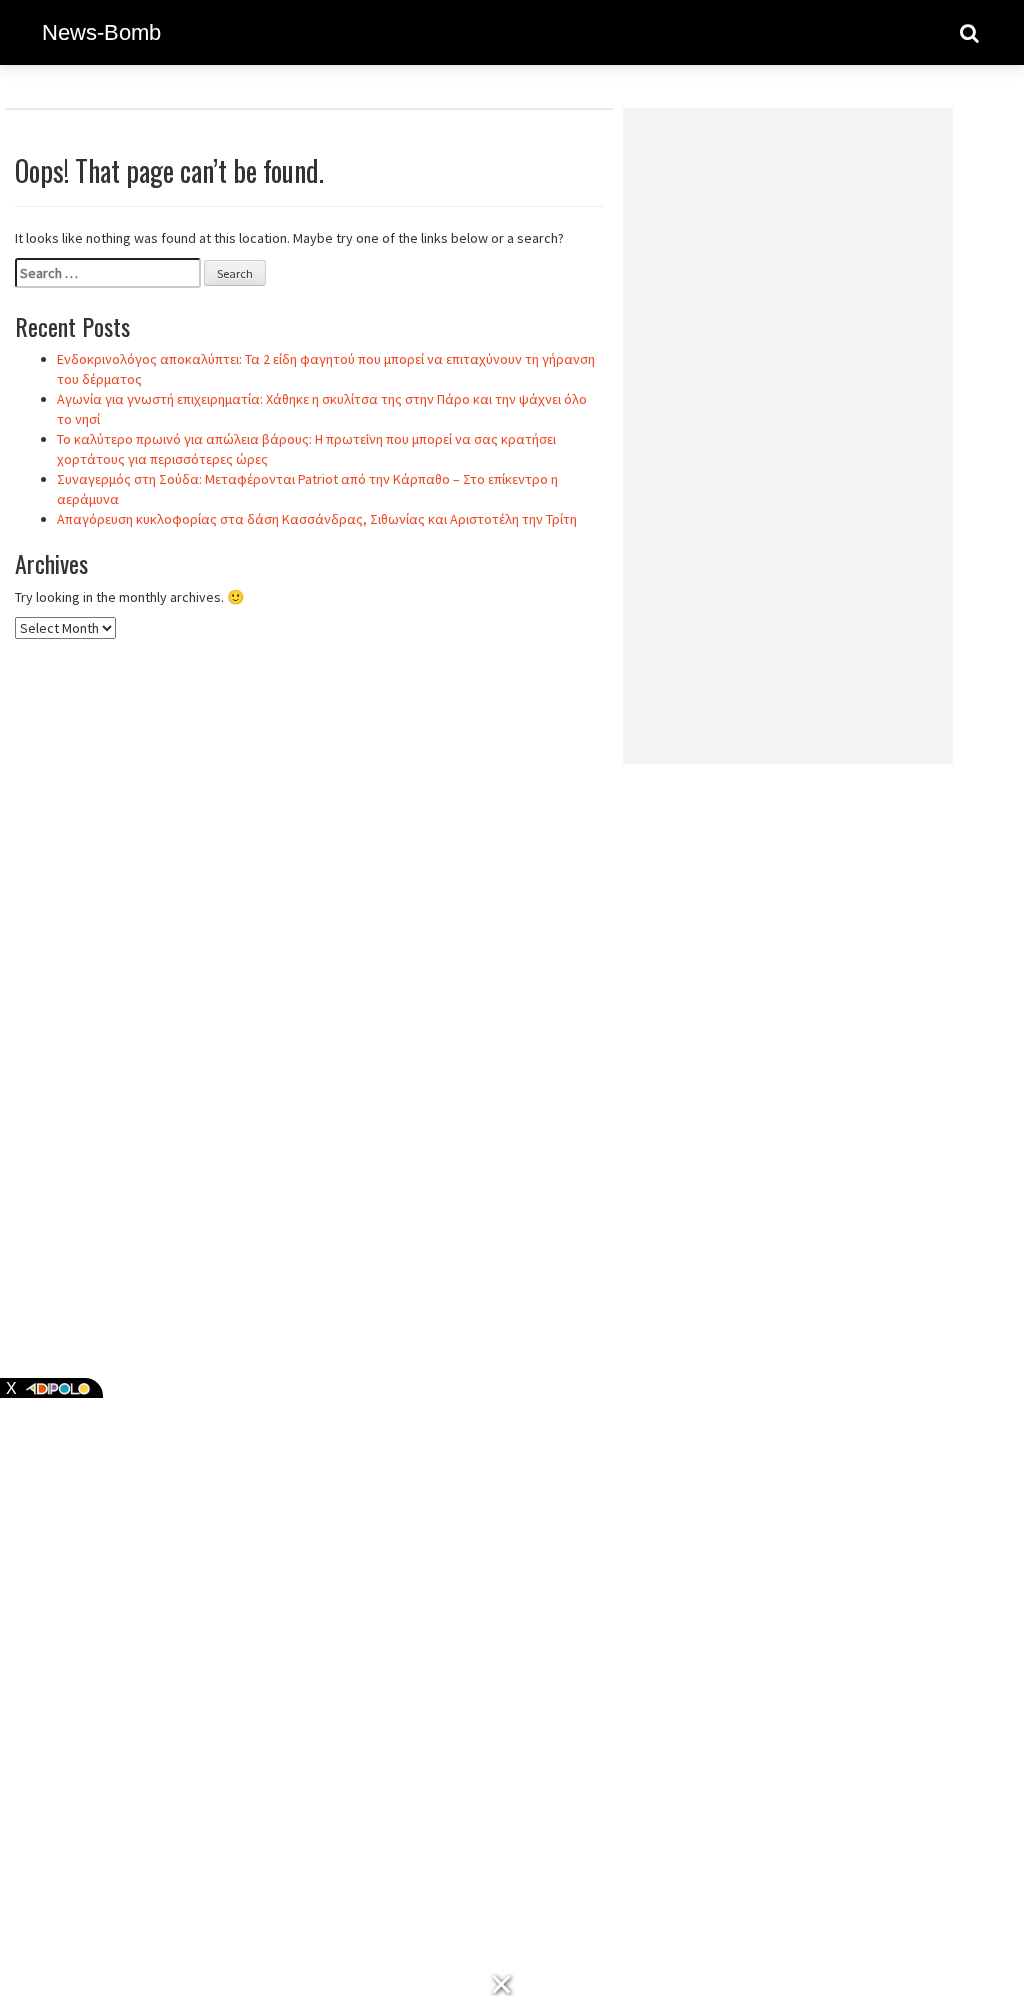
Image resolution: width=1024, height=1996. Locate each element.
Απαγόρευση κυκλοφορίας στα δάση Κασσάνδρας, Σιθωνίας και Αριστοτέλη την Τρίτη (317, 519)
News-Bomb (101, 32)
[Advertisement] (788, 423)
